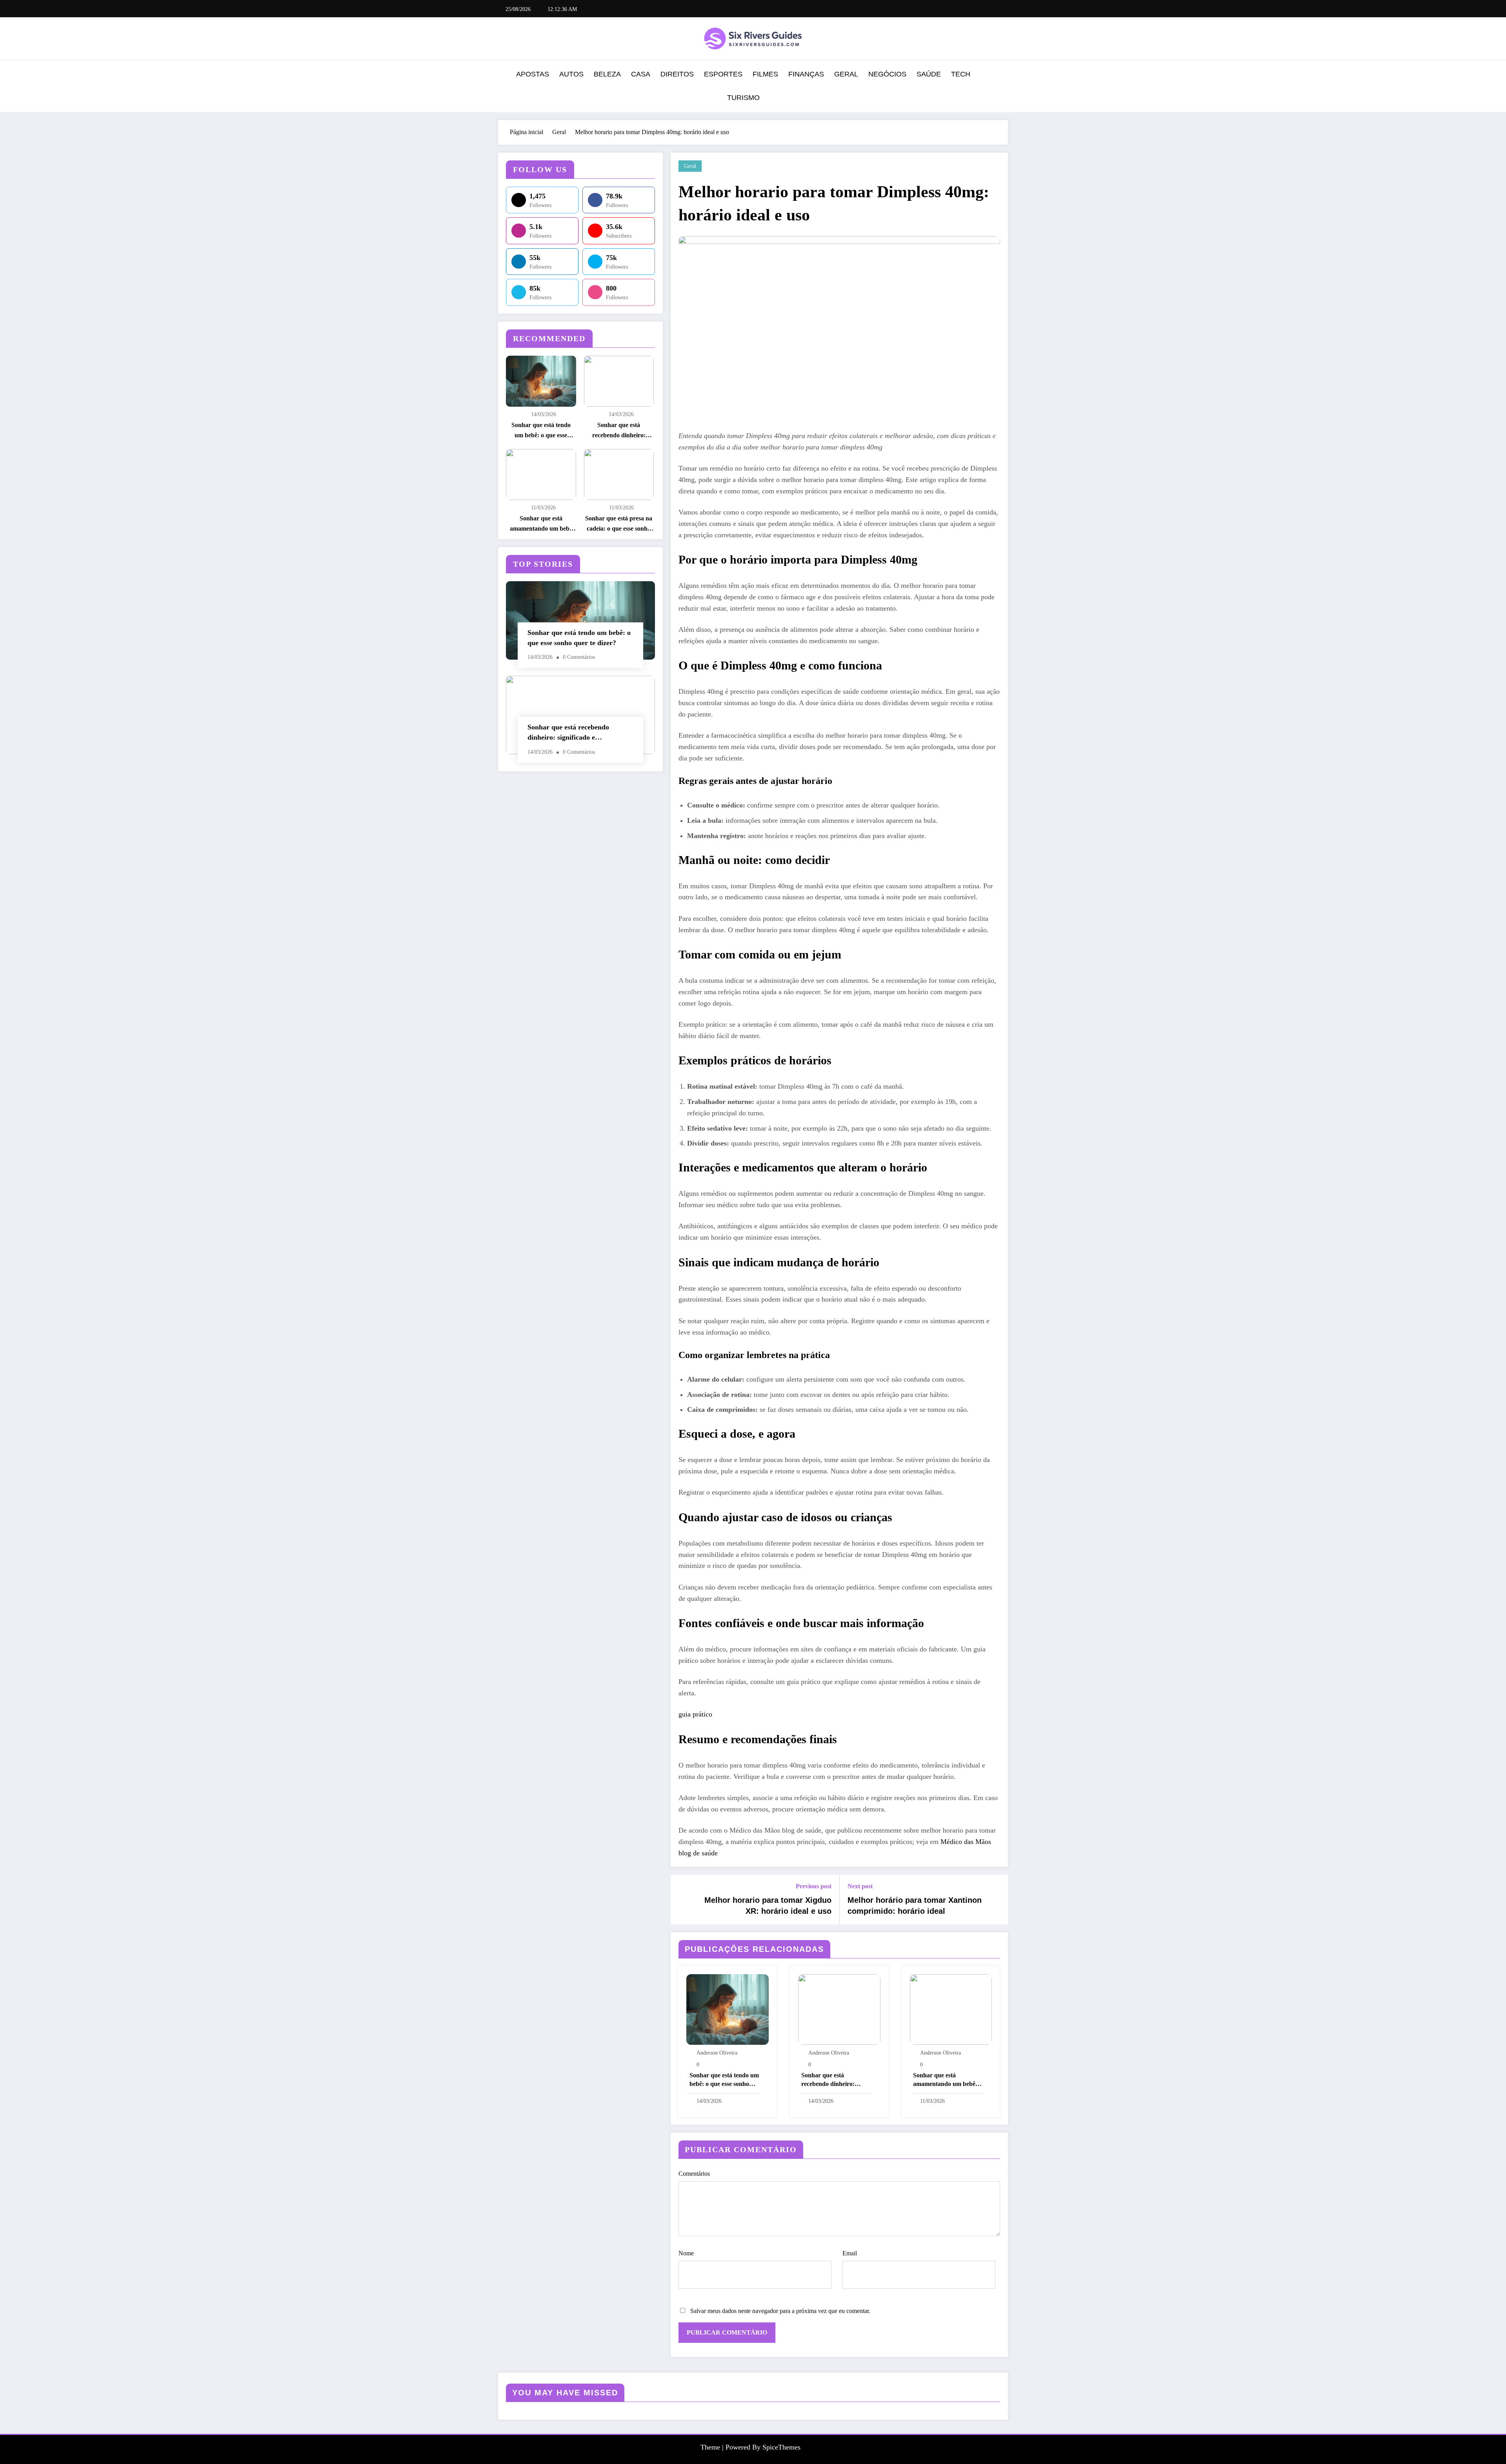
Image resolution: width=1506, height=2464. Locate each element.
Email (850, 2253)
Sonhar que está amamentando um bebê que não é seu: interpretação (541, 524)
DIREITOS (677, 74)
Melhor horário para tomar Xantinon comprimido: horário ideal (915, 1906)
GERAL (846, 74)
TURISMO (743, 98)
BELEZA (607, 74)
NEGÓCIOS (887, 74)
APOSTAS (533, 74)
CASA (641, 74)
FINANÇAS (806, 74)
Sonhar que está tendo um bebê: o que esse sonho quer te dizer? (541, 431)
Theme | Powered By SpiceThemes (750, 2447)
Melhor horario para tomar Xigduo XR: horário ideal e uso (768, 1906)
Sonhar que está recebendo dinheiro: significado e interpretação (619, 431)
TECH (961, 74)
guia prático (695, 1714)
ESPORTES (723, 74)
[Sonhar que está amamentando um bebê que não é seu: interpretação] (951, 2009)
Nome (686, 2253)
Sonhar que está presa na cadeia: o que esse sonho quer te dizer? (619, 524)
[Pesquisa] (1000, 87)
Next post (860, 1886)
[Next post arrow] (997, 1899)
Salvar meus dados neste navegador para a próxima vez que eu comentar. (780, 2311)
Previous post (814, 1886)
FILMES (765, 74)
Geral (690, 166)
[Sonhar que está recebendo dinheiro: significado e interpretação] (839, 2009)
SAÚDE (929, 74)
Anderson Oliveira (717, 2053)
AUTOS (571, 74)
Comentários (694, 2174)
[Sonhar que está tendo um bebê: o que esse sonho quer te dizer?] (728, 2009)
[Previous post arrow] (682, 1899)
